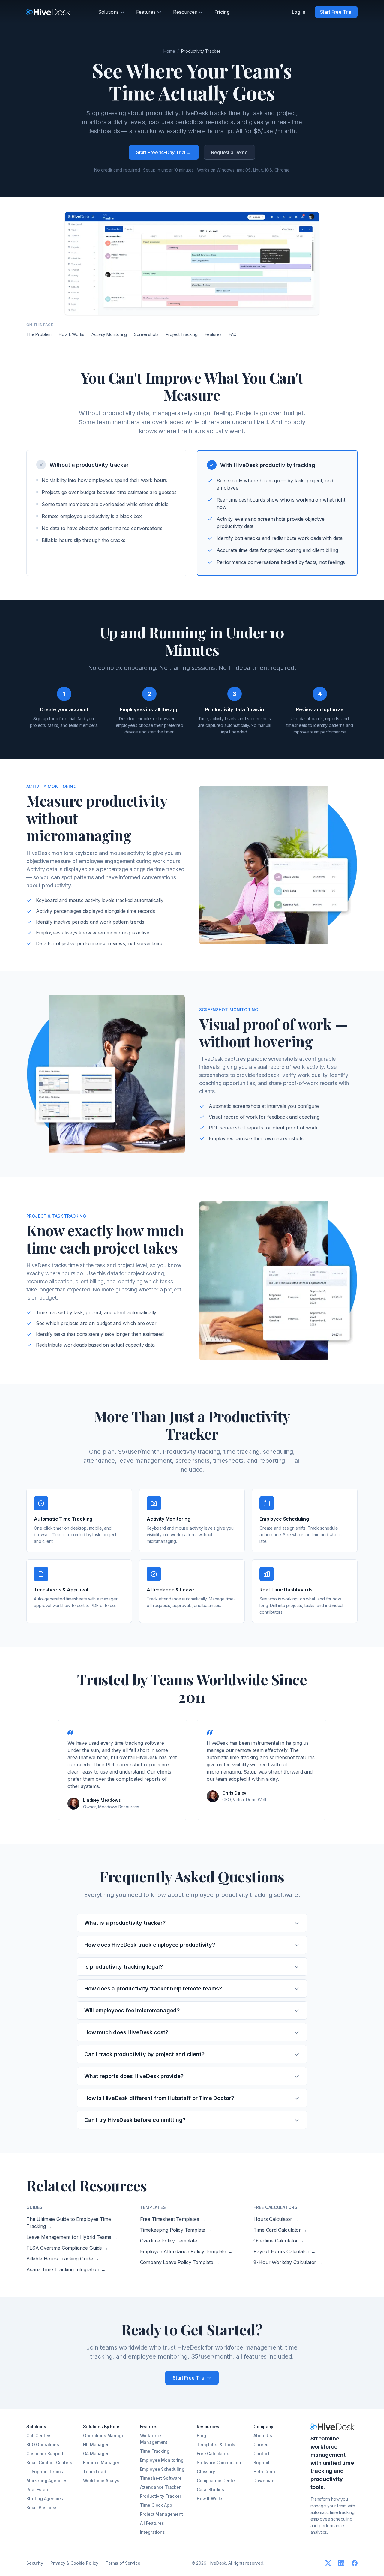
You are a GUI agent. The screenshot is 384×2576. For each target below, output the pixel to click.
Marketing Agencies (47, 2480)
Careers (262, 2444)
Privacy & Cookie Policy (74, 2563)
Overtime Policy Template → (172, 2241)
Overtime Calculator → (279, 2241)
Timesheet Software (161, 2478)
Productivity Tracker (161, 2496)
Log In (299, 12)
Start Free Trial (336, 12)
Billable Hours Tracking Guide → (63, 2259)
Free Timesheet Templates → (173, 2219)
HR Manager (96, 2444)
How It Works (72, 334)
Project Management (162, 2514)
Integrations (153, 2532)
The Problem (39, 334)
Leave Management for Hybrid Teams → (72, 2237)
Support (262, 2462)
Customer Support (45, 2453)
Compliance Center (216, 2480)
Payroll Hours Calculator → (285, 2251)
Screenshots (146, 334)
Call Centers (39, 2435)
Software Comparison (219, 2462)
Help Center (266, 2471)
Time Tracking (155, 2451)
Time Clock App (156, 2505)
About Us (263, 2435)
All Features (152, 2523)
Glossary (206, 2471)
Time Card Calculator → (280, 2230)
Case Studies (210, 2489)
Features (213, 334)
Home (169, 51)
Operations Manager (104, 2435)
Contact (262, 2453)
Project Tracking (182, 334)
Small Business (42, 2507)
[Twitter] (328, 2563)
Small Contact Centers (49, 2462)
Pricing (222, 12)
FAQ (233, 334)
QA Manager (96, 2453)
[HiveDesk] (48, 12)
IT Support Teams (45, 2471)
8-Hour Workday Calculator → (288, 2262)
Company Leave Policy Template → (180, 2262)
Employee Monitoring (162, 2460)
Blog (201, 2435)
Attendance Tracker (160, 2487)
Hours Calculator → (276, 2219)
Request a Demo (229, 152)
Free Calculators (214, 2453)
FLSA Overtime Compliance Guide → (67, 2248)
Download (264, 2480)
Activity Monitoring (109, 334)
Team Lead (95, 2471)
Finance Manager (101, 2462)
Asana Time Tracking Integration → (66, 2269)
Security (35, 2563)
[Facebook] (355, 2563)
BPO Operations (43, 2444)
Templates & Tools (216, 2444)
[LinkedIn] (341, 2563)
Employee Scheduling (162, 2469)
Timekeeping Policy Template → (176, 2230)
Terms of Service (123, 2563)
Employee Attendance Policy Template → (186, 2251)
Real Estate (38, 2489)
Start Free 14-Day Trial (164, 152)
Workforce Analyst (102, 2480)
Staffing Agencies (45, 2498)
